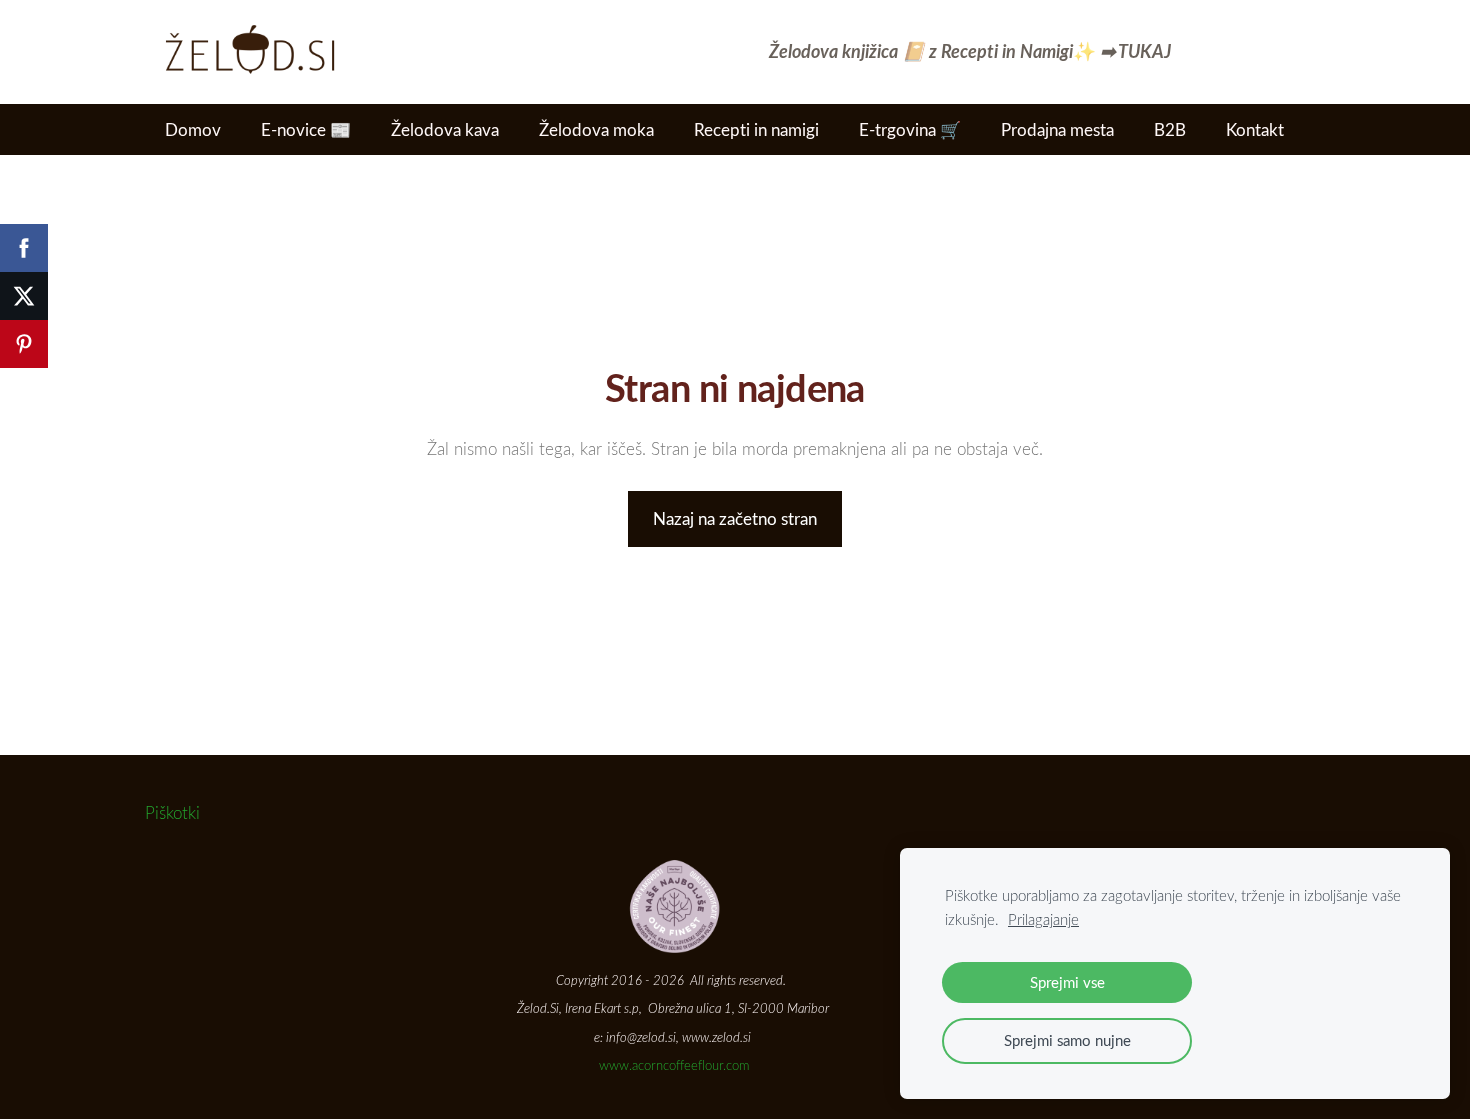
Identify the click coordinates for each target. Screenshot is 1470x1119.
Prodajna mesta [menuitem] (1057, 129)
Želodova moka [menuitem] (596, 129)
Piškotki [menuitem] (172, 812)
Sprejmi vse (1067, 982)
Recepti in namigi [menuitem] (756, 129)
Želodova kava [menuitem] (445, 129)
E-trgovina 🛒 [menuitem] (910, 129)
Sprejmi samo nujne (1067, 1040)
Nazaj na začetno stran (735, 518)
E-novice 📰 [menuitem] (306, 129)
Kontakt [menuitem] (1255, 129)
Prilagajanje (1043, 919)
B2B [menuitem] (1170, 129)
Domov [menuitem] (193, 129)
